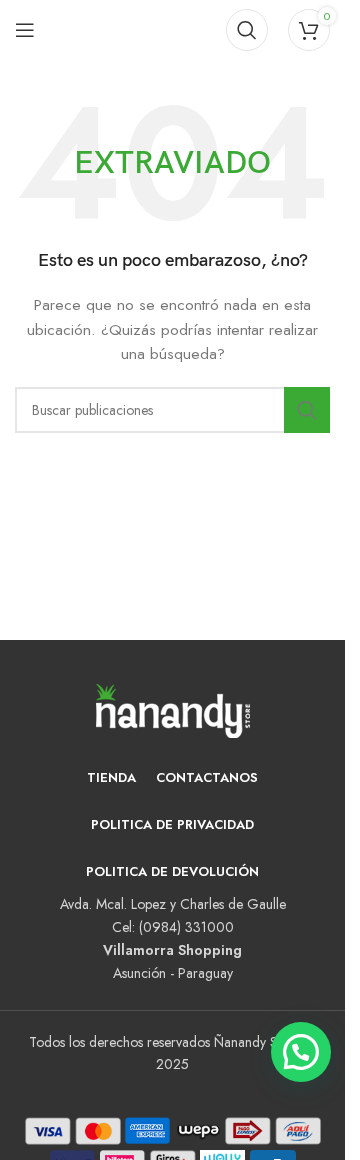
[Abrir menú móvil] (25, 30)
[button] (301, 1052)
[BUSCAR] (307, 410)
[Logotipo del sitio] (150, 28)
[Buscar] (247, 30)
